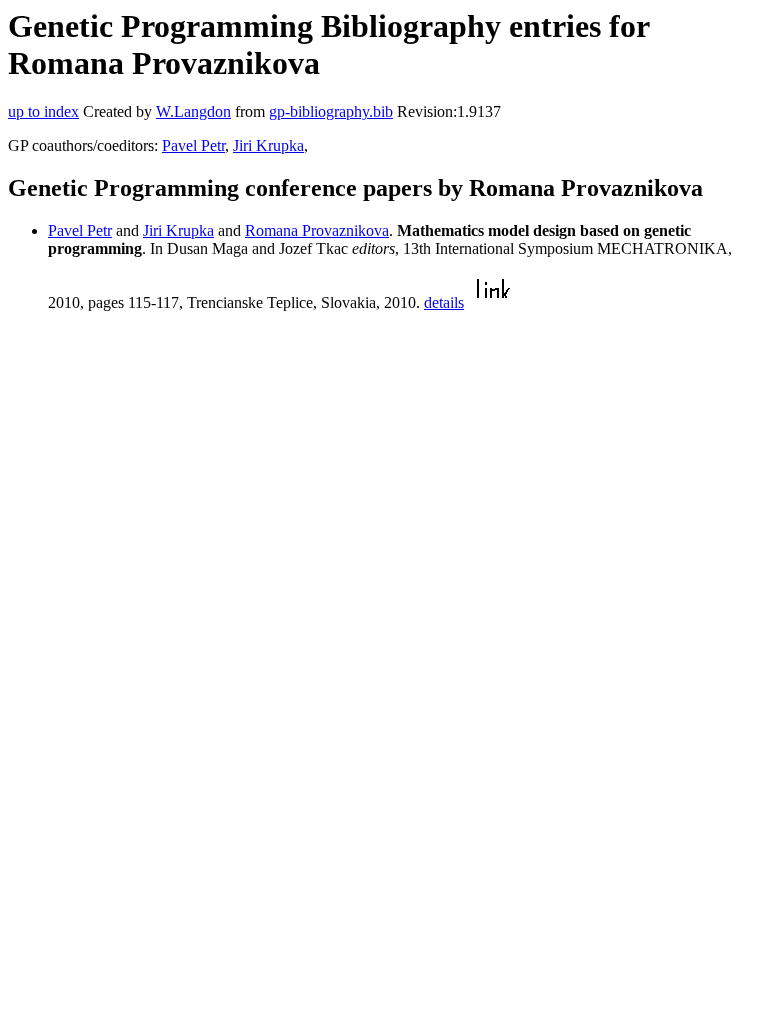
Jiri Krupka (268, 145)
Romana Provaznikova (317, 230)
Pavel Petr (193, 145)
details (444, 302)
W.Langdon (193, 111)
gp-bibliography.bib (331, 111)
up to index (43, 111)
